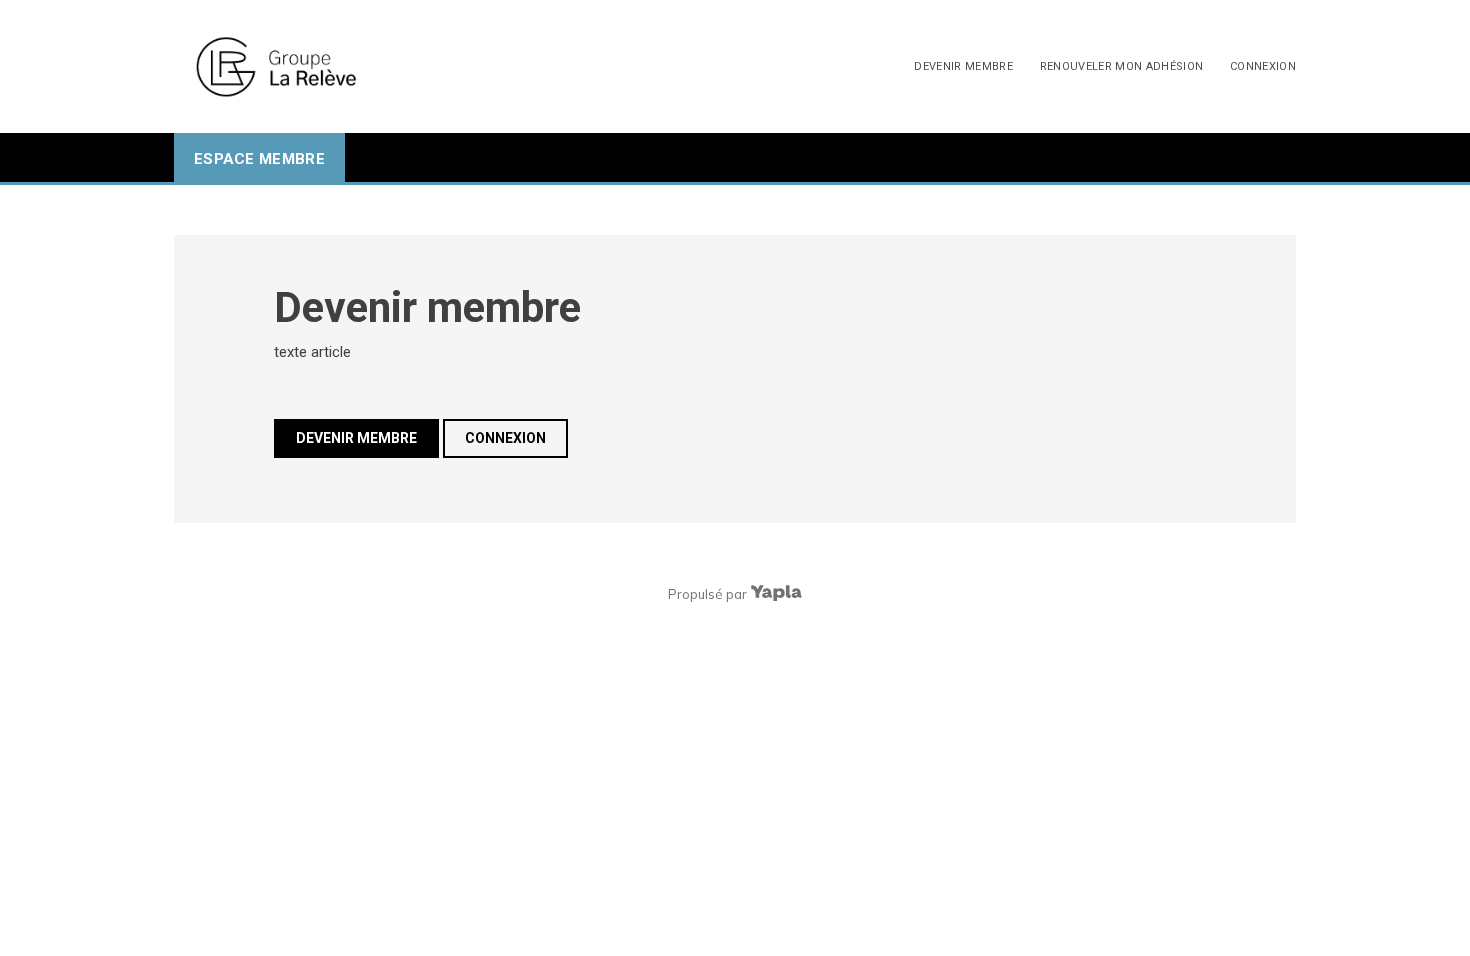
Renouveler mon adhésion (1122, 66)
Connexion (1263, 66)
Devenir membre (963, 66)
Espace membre (259, 159)
